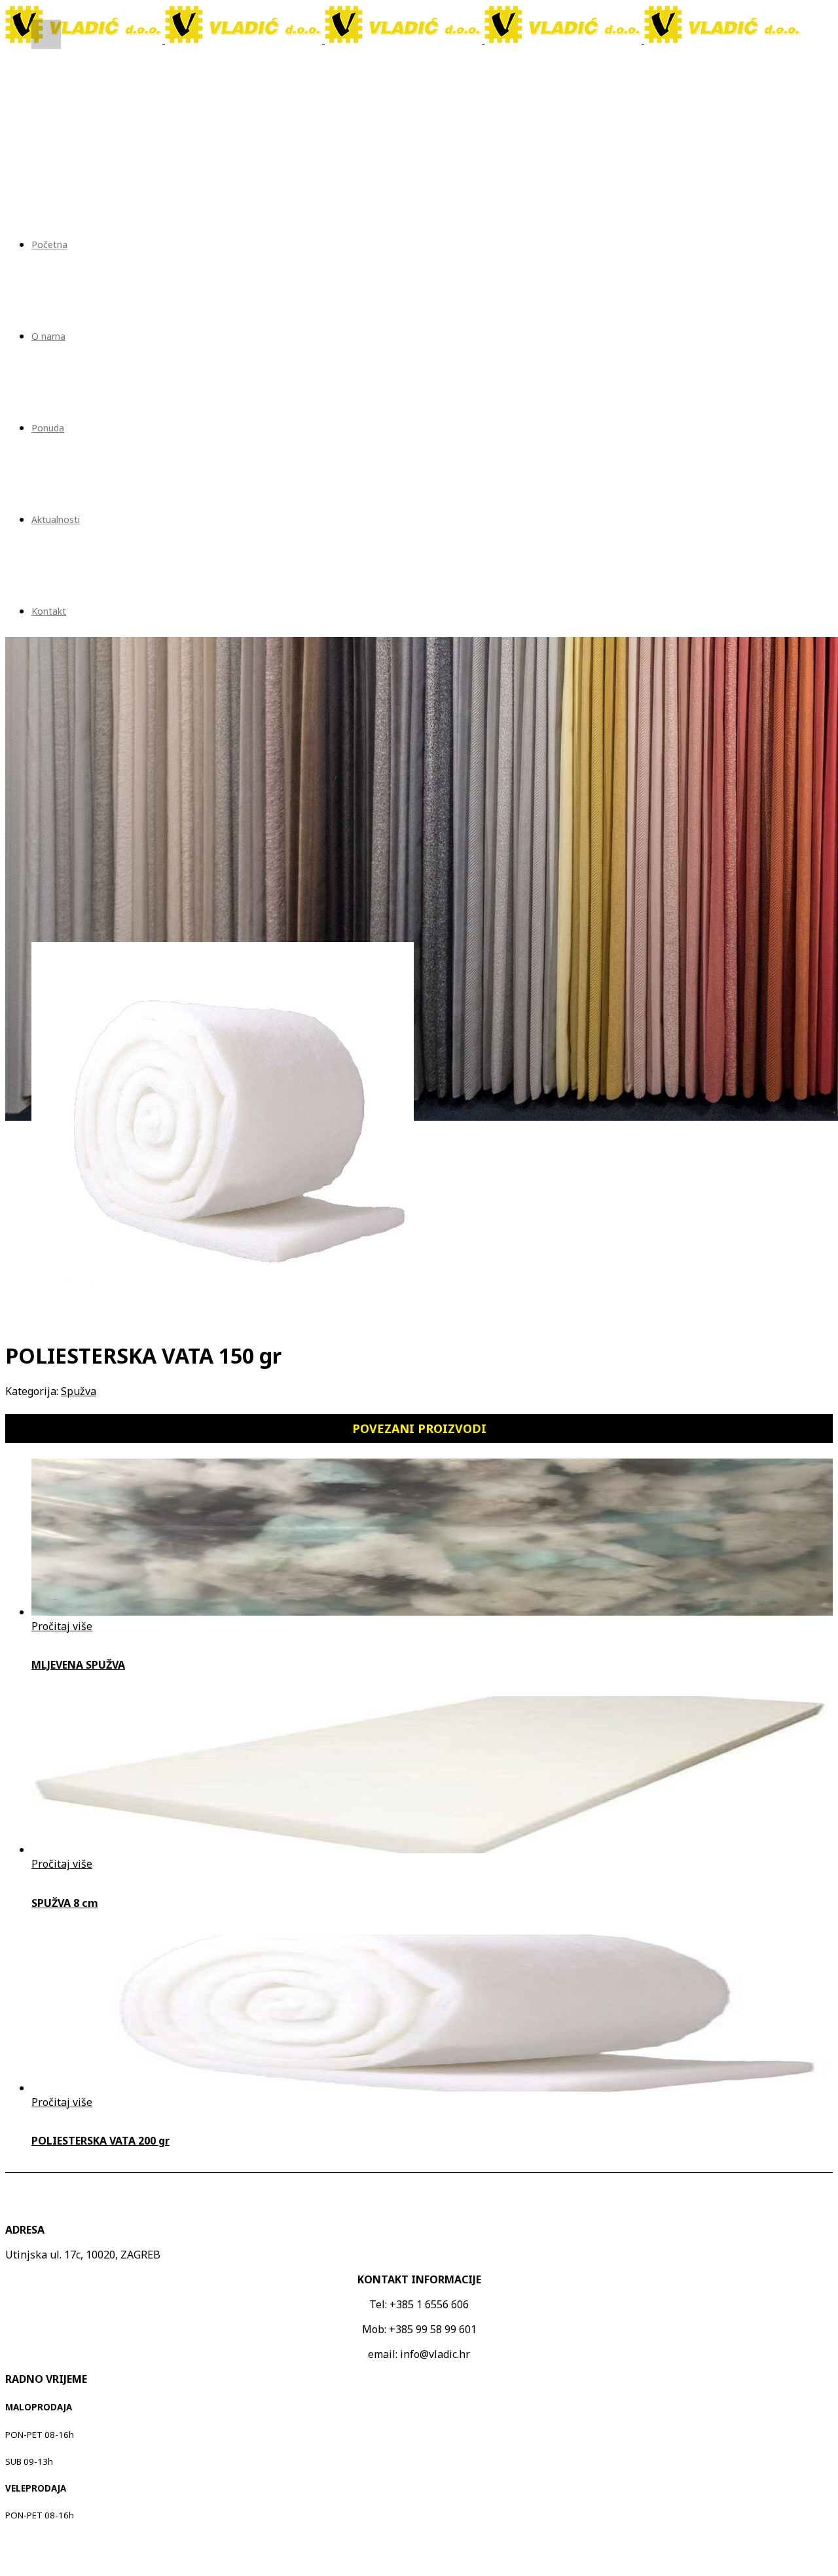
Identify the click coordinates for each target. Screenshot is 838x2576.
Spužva (79, 1391)
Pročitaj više (62, 1626)
